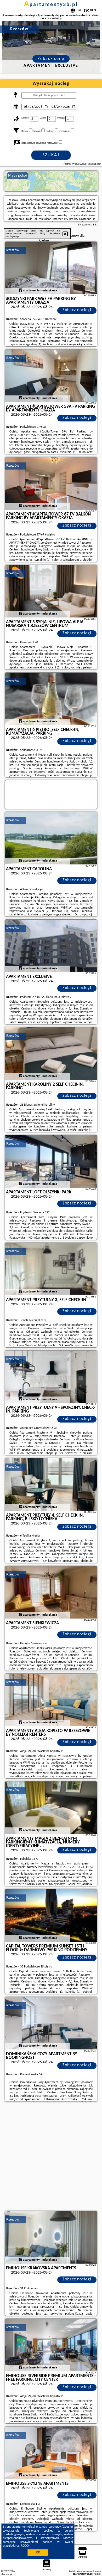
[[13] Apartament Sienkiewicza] (51, 1592)
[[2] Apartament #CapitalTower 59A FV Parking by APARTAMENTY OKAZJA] (51, 376)
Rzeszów (13, 250)
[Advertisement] (51, 2157)
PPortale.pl (6, 2574)
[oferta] (21, 291)
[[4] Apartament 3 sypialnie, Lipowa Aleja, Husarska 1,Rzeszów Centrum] (51, 591)
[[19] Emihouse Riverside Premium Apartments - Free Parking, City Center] (51, 2345)
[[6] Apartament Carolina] (51, 838)
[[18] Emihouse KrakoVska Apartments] (51, 2237)
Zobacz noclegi (77, 310)
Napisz (97, 2574)
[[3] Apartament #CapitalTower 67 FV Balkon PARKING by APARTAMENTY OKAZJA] (51, 483)
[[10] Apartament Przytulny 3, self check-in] (51, 1269)
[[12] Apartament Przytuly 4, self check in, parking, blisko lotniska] (51, 1485)
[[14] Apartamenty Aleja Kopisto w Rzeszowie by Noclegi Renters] (51, 1700)
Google (67, 2527)
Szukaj (51, 155)
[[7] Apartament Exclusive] (51, 946)
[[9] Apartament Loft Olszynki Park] (51, 1161)
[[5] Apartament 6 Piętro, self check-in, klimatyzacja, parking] (51, 699)
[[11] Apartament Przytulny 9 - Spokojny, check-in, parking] (51, 1377)
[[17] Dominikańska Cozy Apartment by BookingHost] (51, 2023)
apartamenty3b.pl (51, 5)
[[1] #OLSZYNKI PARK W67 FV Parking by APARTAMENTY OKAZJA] (51, 268)
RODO (25, 2546)
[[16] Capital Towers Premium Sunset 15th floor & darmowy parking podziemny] (51, 1915)
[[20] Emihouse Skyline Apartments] (51, 2453)
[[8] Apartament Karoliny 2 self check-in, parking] (51, 1054)
